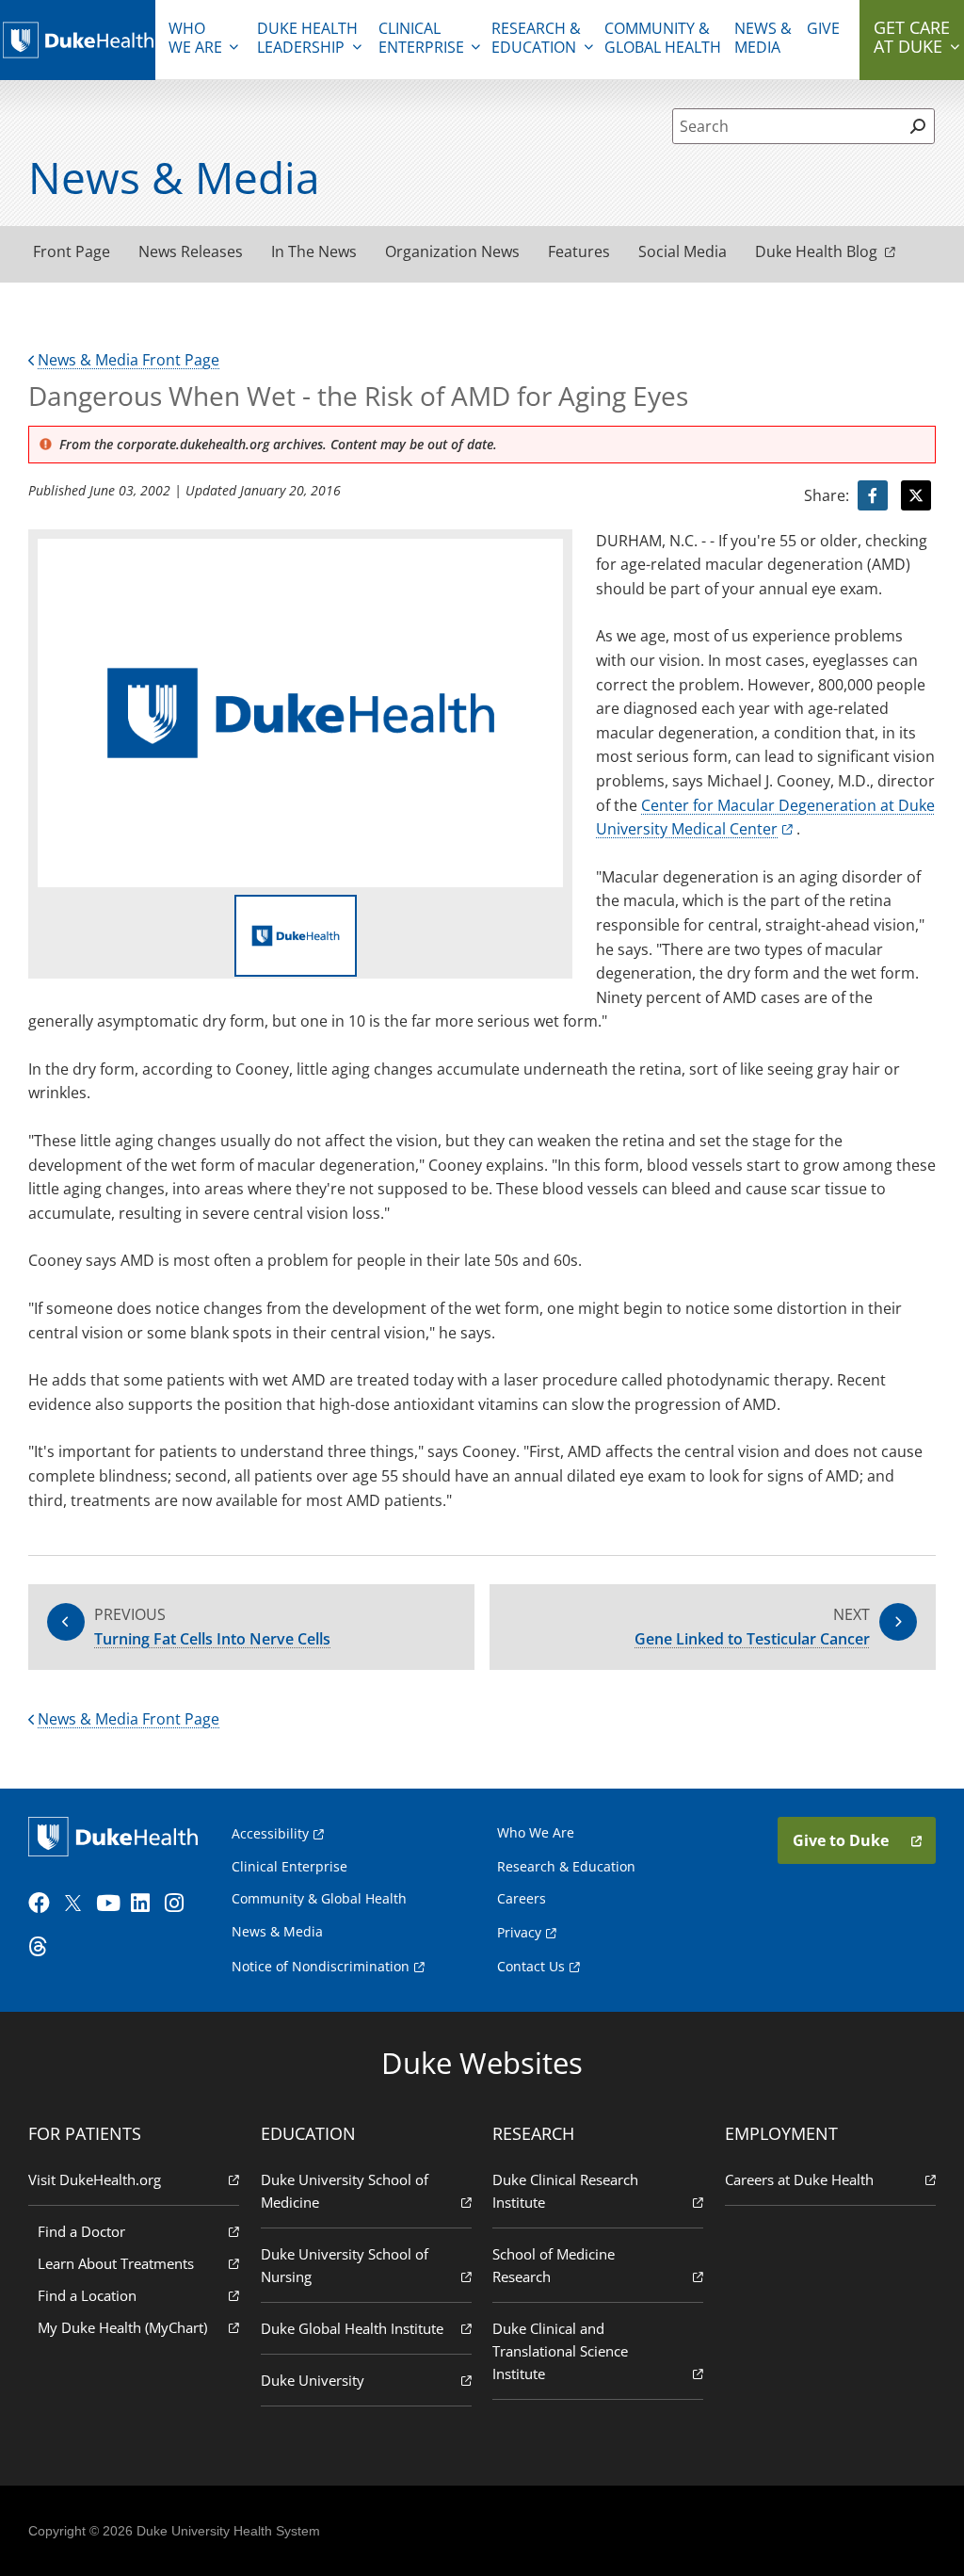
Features (579, 251)
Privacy (519, 1932)
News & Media (763, 38)
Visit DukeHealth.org (95, 2179)
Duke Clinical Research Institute (565, 2191)
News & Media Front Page (129, 360)
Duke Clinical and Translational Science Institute (560, 2351)
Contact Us (531, 1966)
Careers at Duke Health (799, 2179)
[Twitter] (77, 1904)
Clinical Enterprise (421, 38)
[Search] (918, 126)
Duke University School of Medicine (345, 2191)
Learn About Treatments (116, 2263)
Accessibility (270, 1833)
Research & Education (536, 38)
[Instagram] (180, 1904)
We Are (195, 38)
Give (823, 28)
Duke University (313, 2380)
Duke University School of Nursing (345, 2265)
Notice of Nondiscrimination (321, 1966)
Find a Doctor (81, 2231)
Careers (522, 1898)
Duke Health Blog (816, 251)
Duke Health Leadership (307, 38)
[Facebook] (43, 1904)
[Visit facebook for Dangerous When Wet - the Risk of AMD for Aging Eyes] (873, 495)
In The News (314, 251)
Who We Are (536, 1832)
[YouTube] (111, 1904)
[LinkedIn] (146, 1904)
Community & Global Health (663, 38)
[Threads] (43, 1947)
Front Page (72, 251)
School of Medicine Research (554, 2265)
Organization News (452, 251)
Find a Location (87, 2295)
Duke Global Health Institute (352, 2328)
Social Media (683, 251)
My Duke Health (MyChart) (122, 2327)
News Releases (191, 251)
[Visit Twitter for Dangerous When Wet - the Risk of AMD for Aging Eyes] (916, 495)
